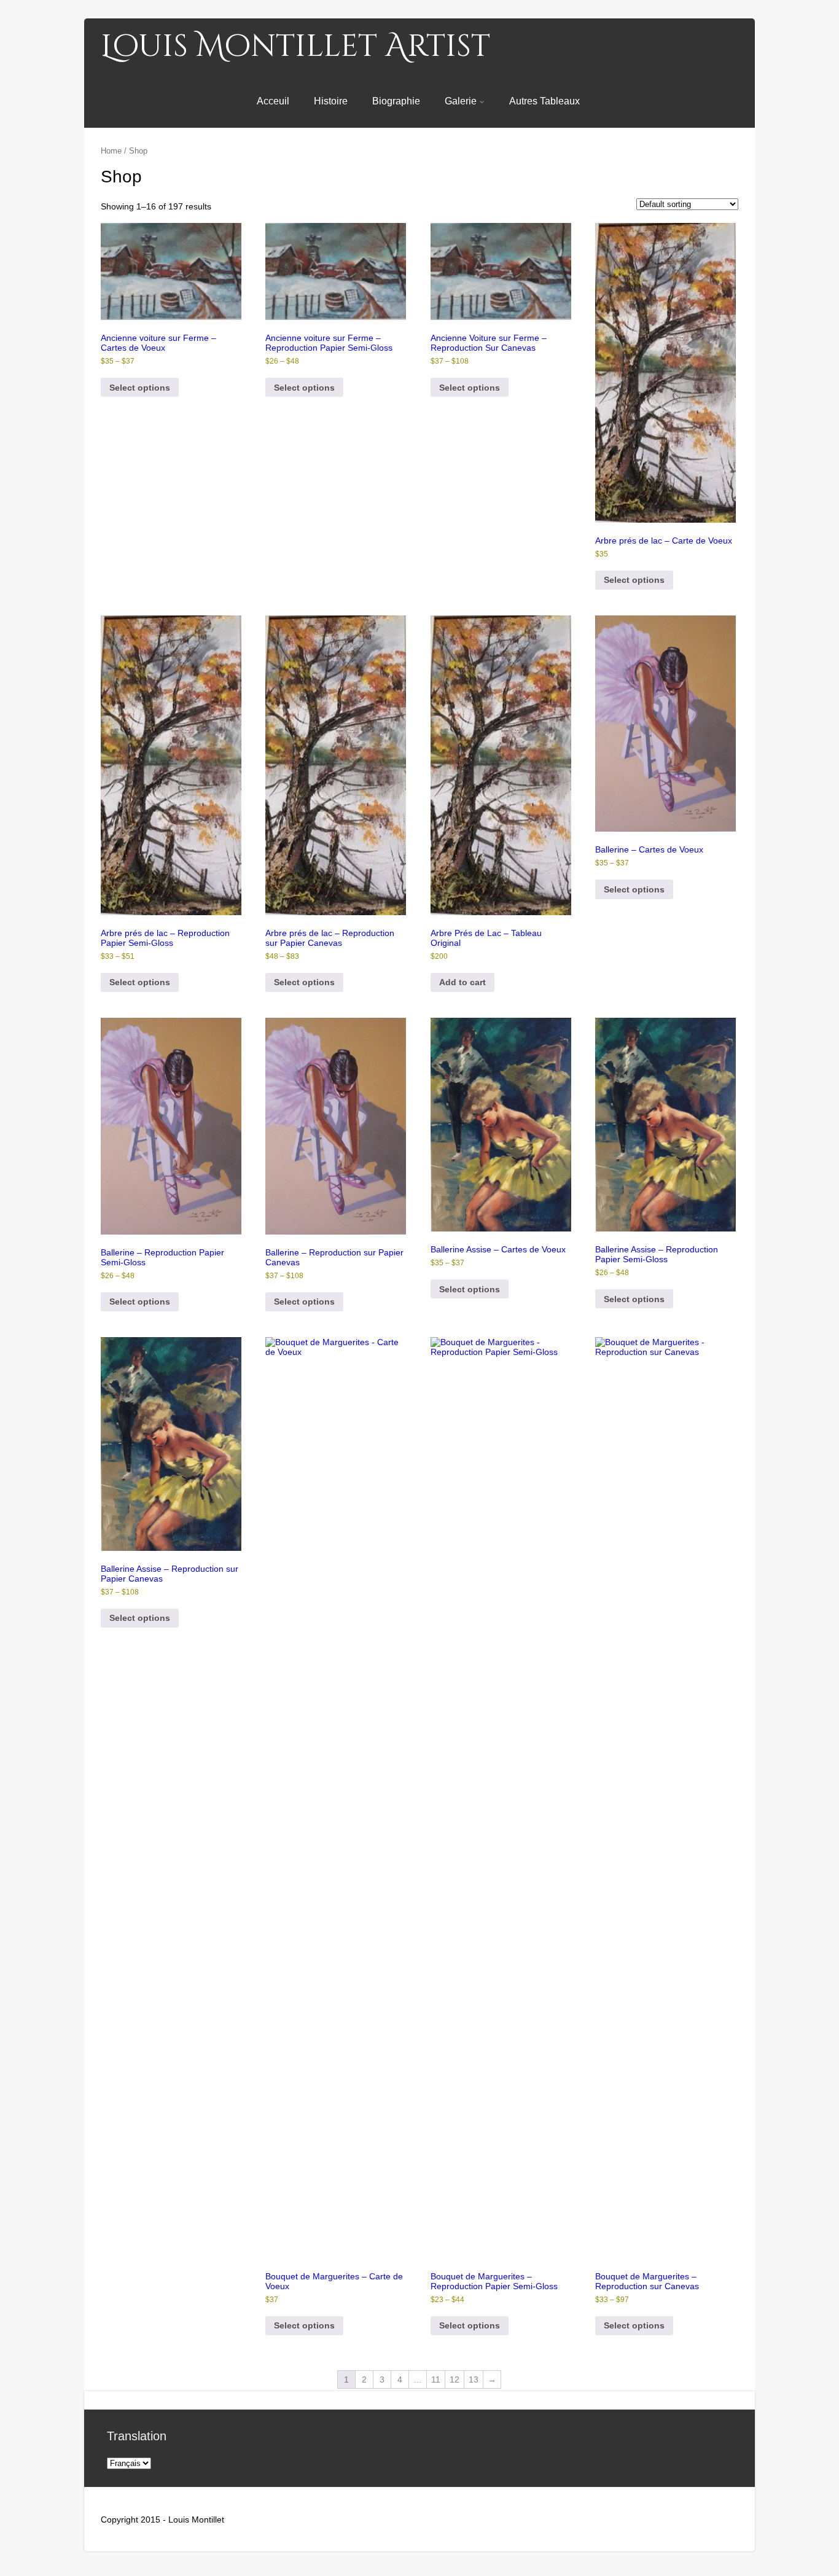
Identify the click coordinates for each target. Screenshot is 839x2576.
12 (455, 2379)
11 (436, 2379)
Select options (140, 388)
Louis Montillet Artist (295, 47)
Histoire (331, 101)
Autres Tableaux (544, 101)
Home (111, 151)
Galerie (461, 101)
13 (474, 2379)
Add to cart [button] (462, 982)
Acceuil (273, 101)
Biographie (396, 101)
